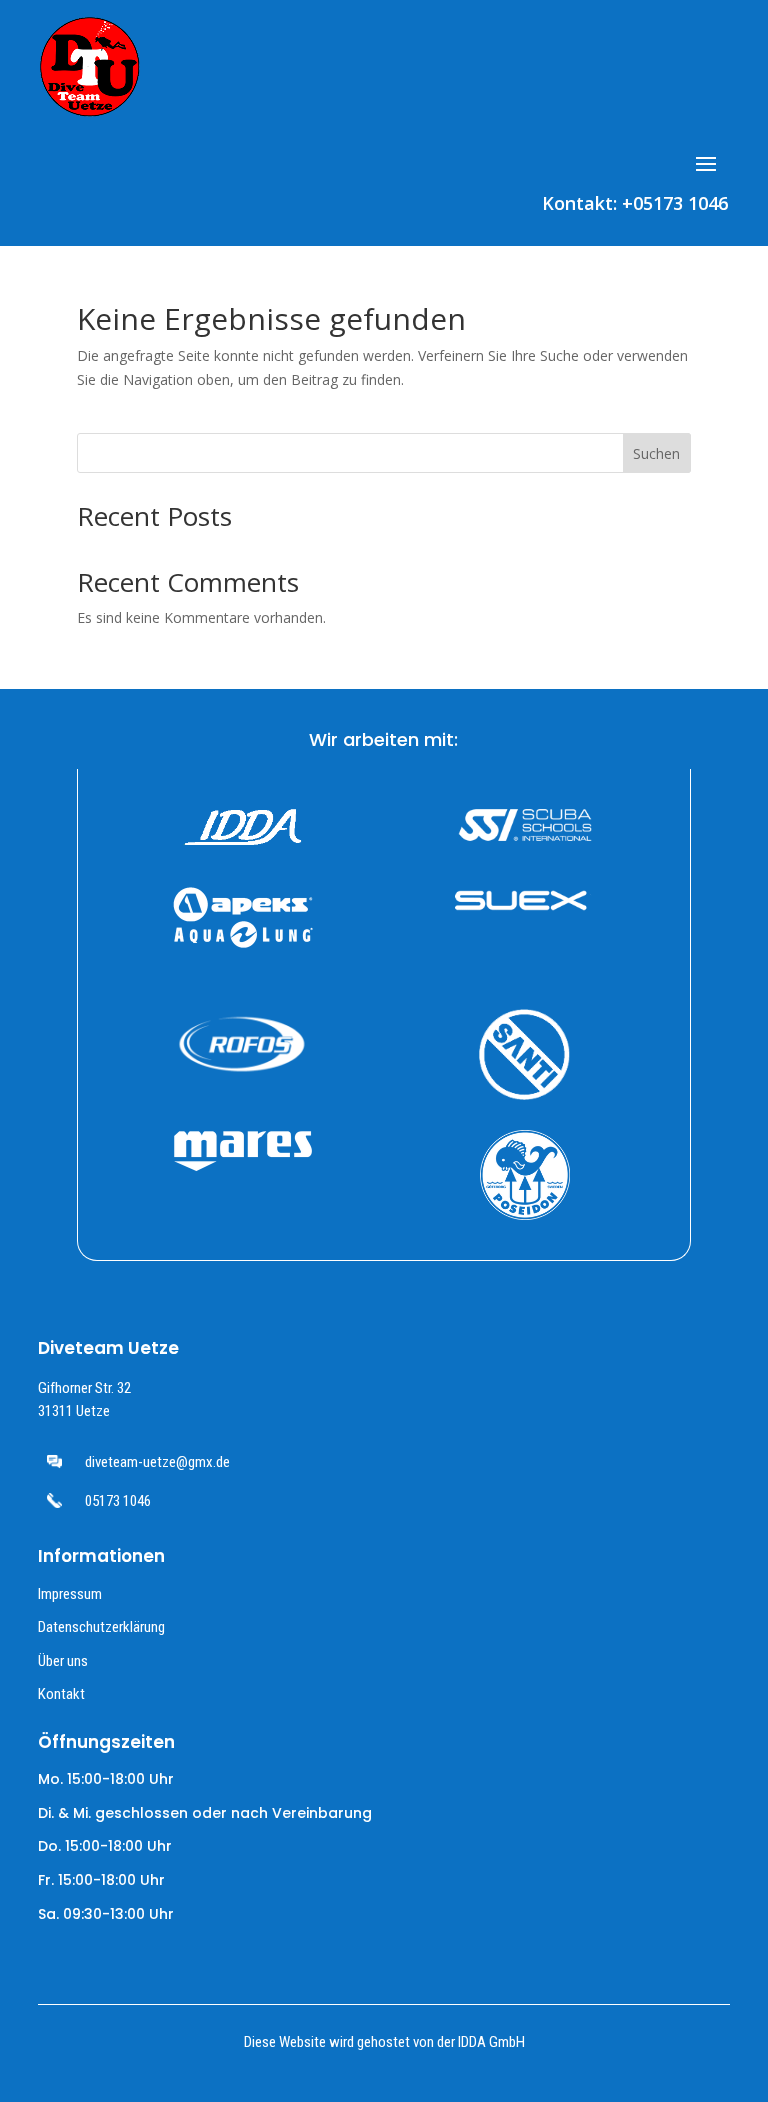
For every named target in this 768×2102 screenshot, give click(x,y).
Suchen (656, 453)
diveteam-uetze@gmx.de (157, 1462)
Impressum (70, 1594)
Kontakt (61, 1694)
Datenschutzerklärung (101, 1627)
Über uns (63, 1661)
